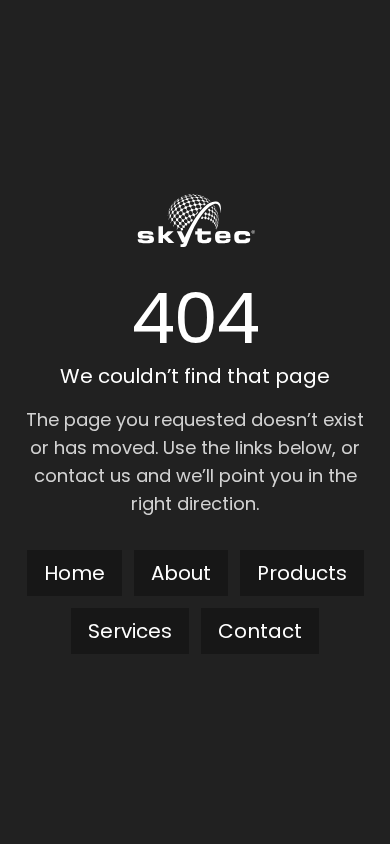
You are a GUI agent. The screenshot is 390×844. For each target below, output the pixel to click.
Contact (260, 631)
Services (130, 631)
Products (302, 573)
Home (74, 573)
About (181, 573)
